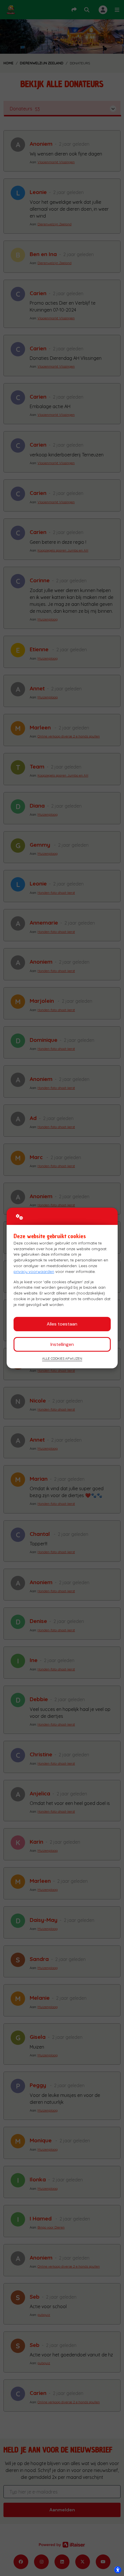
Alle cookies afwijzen (62, 1358)
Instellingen (62, 1344)
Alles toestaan (62, 1324)
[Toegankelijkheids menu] (118, 2570)
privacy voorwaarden (34, 1271)
